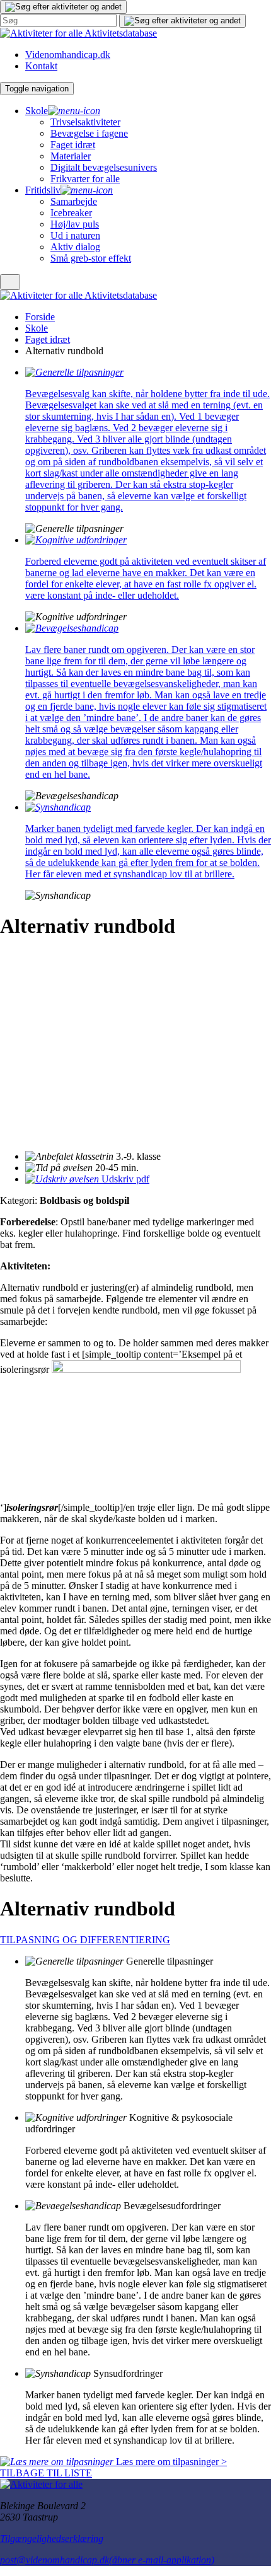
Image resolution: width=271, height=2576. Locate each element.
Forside (40, 317)
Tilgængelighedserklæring (52, 2538)
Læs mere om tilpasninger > (170, 2462)
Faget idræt (48, 339)
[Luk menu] (10, 282)
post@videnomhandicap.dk (107, 2560)
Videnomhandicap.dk (68, 55)
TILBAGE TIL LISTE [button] (46, 2473)
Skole (37, 328)
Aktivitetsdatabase (121, 33)
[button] (63, 7)
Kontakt (41, 66)
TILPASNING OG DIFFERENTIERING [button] (85, 1940)
